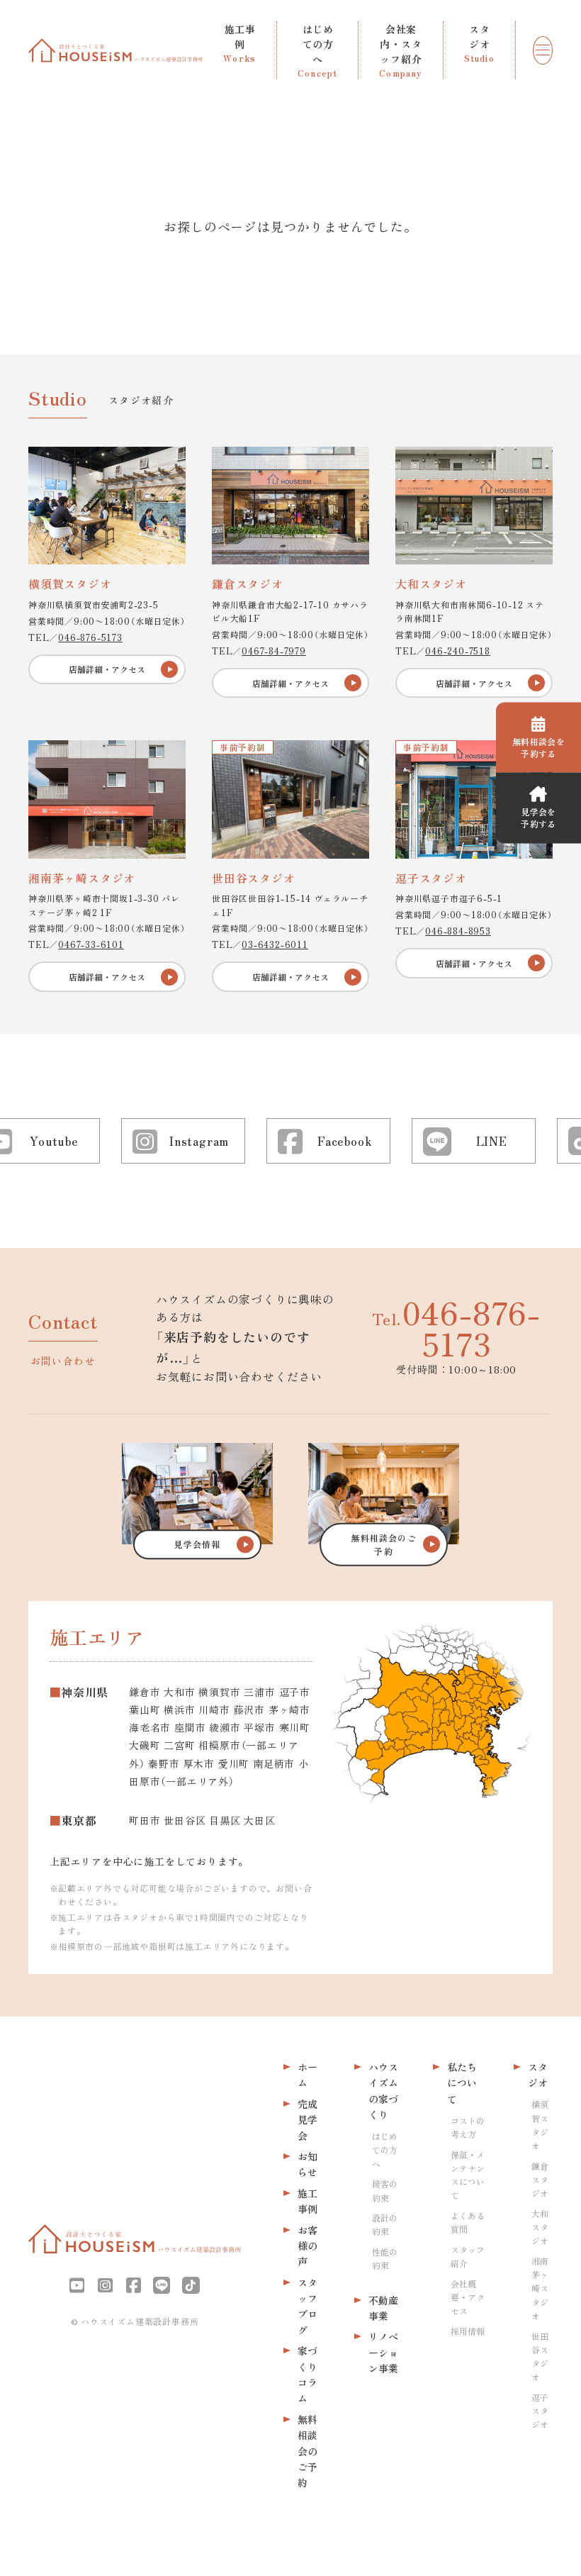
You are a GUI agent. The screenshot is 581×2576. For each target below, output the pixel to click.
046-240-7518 (458, 651)
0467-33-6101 (91, 944)
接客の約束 (385, 2190)
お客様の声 (308, 2246)
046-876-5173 (90, 637)
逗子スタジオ (540, 2410)
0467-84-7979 (274, 651)
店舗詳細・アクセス (107, 669)
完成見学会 (308, 2120)
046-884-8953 (458, 931)
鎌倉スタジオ (540, 2179)
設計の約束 (385, 2224)
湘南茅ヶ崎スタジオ (540, 2288)
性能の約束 (385, 2258)
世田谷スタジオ (540, 2357)
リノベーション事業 (383, 2352)
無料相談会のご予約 (308, 2451)
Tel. (456, 1327)
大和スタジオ (540, 2227)
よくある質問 (468, 2222)
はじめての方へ (385, 2150)
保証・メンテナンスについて (468, 2175)
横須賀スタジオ (540, 2125)
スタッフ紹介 (468, 2256)
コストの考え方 (468, 2127)
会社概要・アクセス (468, 2297)
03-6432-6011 (275, 944)
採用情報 (468, 2331)
